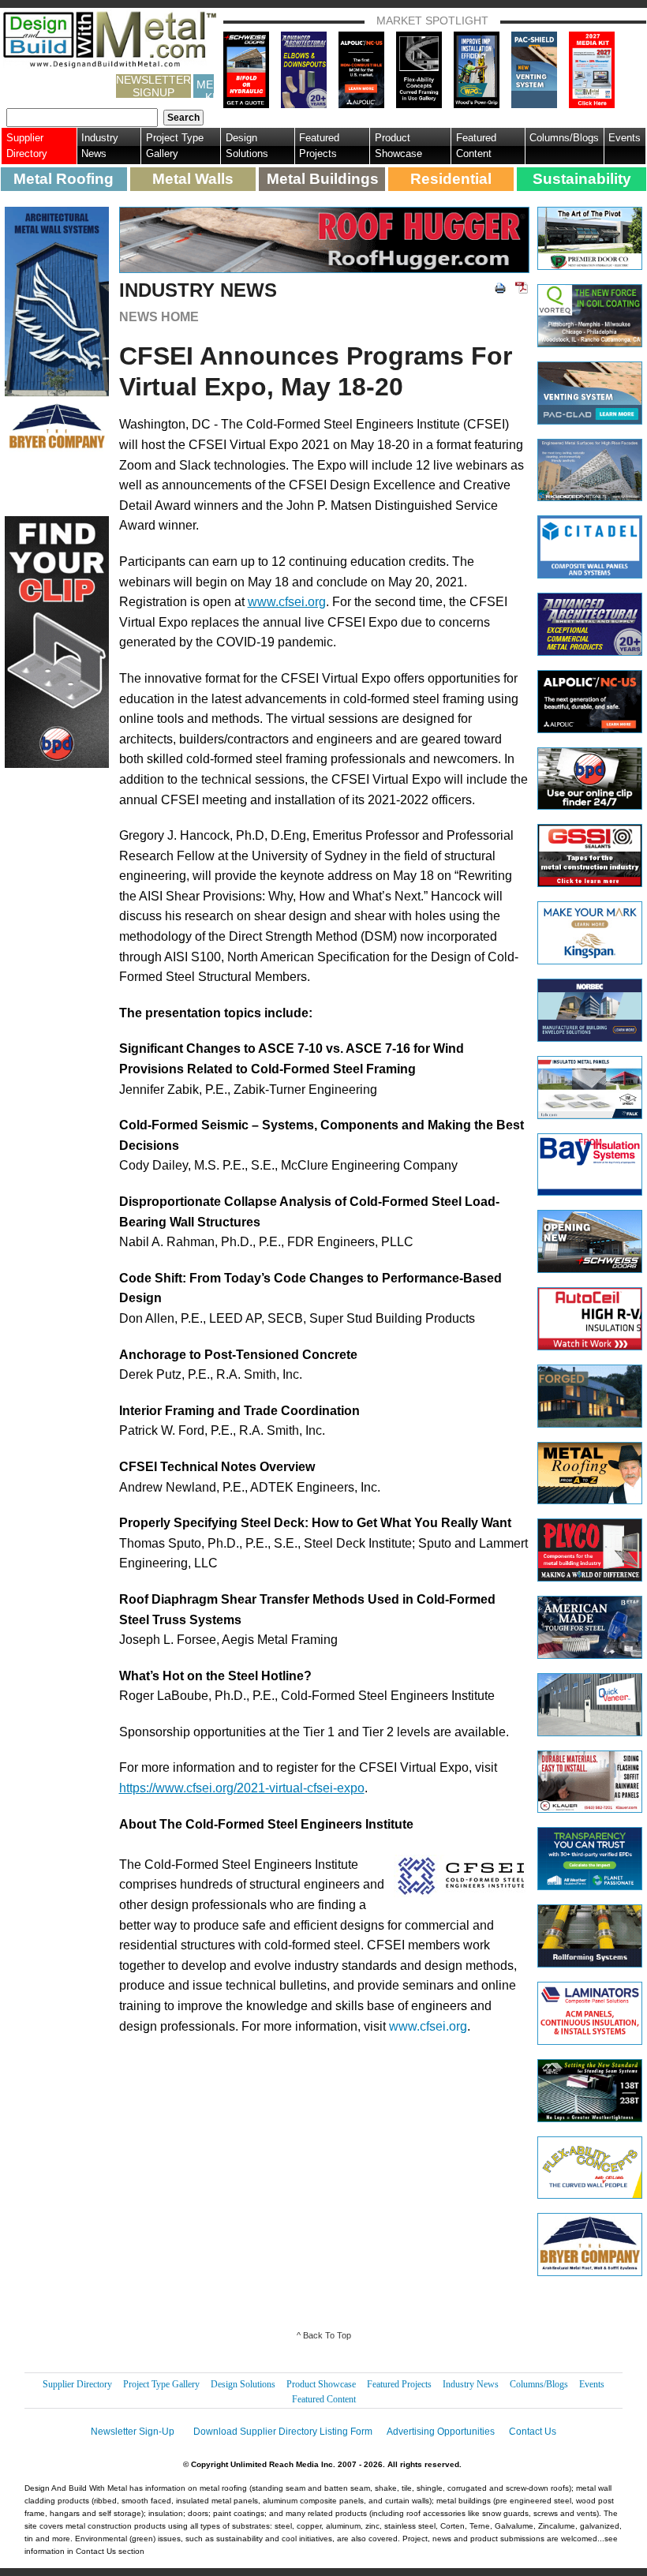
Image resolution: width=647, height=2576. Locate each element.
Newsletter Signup (153, 86)
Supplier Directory (27, 146)
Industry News (100, 146)
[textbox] (82, 118)
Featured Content (476, 146)
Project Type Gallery (175, 146)
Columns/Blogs (564, 138)
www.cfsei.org (428, 2026)
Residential (451, 179)
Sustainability (582, 179)
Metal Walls (193, 179)
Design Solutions (247, 146)
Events (625, 138)
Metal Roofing (64, 179)
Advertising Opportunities (441, 2432)
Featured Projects (319, 146)
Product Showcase (398, 146)
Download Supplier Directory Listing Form (283, 2432)
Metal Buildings (323, 179)
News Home (159, 317)
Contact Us (533, 2432)
